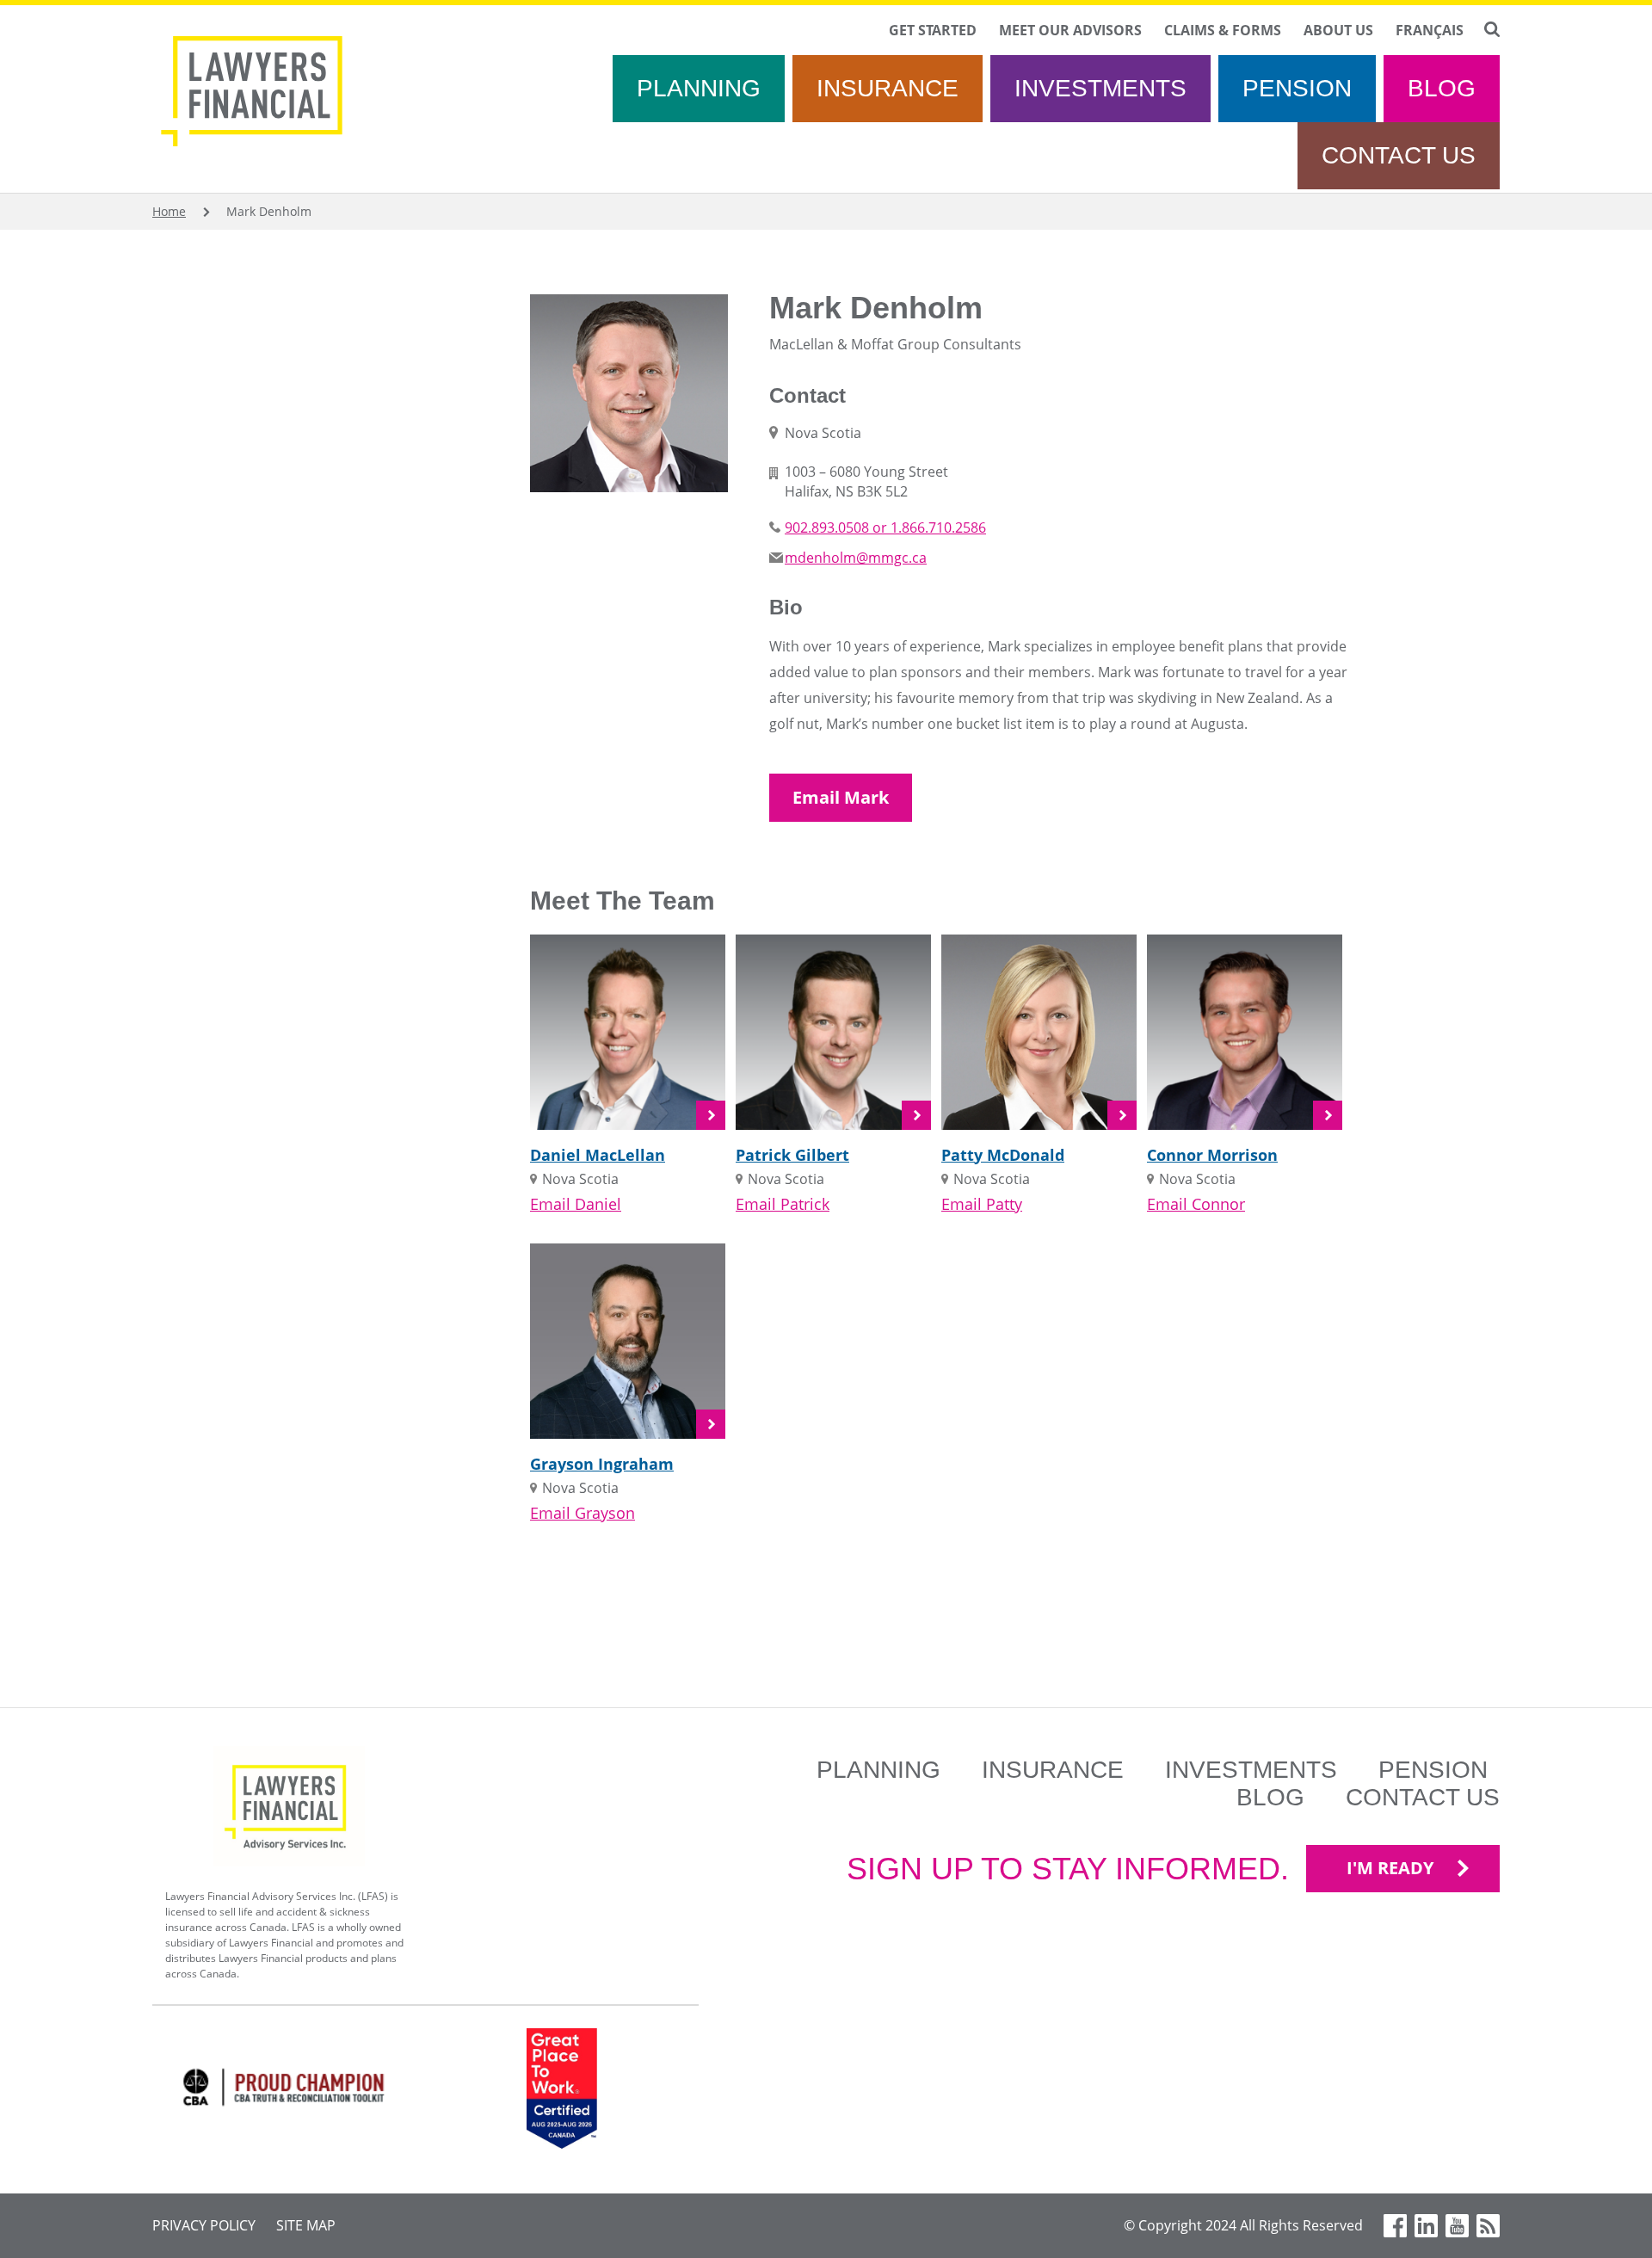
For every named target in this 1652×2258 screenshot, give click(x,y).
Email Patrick (783, 1204)
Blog (1442, 88)
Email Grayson (583, 1513)
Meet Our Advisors (1070, 30)
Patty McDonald (1003, 1155)
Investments (1100, 88)
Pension (1297, 88)
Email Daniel (576, 1204)
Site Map (306, 2225)
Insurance (888, 88)
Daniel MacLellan (598, 1155)
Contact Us (1399, 155)
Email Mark (841, 797)
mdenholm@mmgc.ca (856, 558)
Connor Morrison (1212, 1155)
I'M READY (1390, 1868)
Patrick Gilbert (792, 1155)
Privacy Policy (204, 2225)
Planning (699, 88)
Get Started (933, 30)
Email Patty (982, 1204)
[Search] (1492, 29)
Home (169, 211)
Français (1430, 30)
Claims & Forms (1223, 30)
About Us (1338, 30)
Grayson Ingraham (602, 1464)
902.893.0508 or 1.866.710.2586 (885, 527)
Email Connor (1196, 1204)
